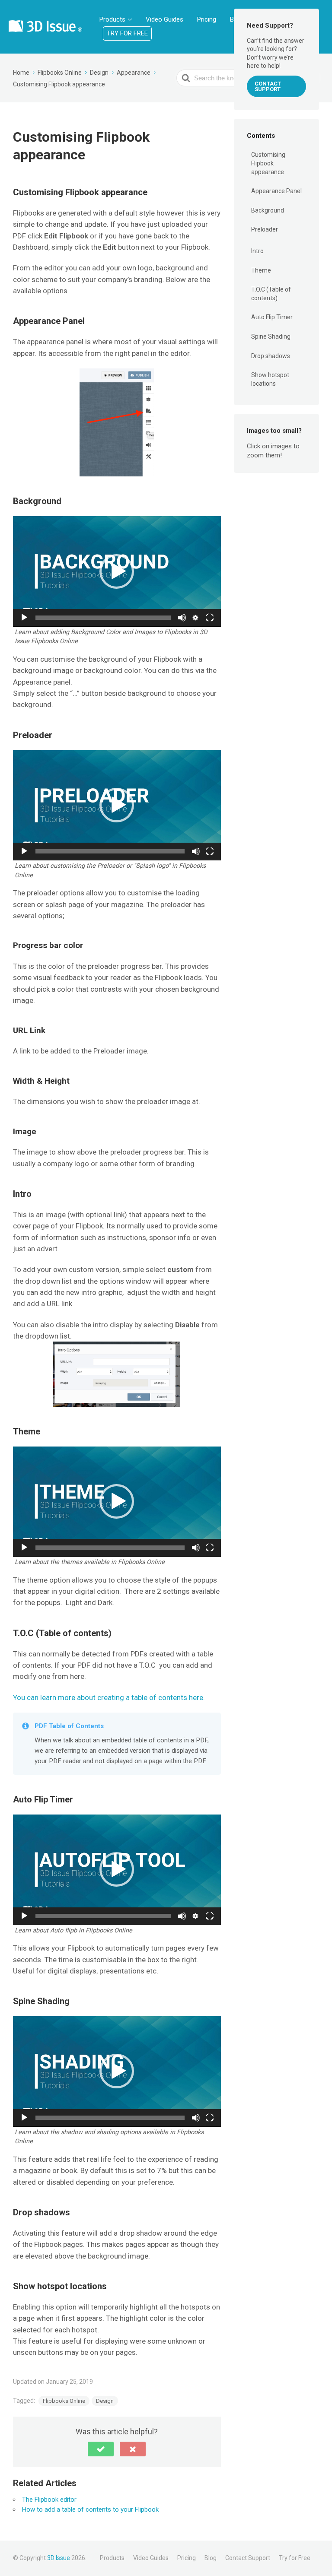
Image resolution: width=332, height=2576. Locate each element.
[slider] (103, 618)
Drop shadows (271, 356)
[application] (117, 571)
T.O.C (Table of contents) (271, 294)
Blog (211, 2558)
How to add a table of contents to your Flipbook (90, 2509)
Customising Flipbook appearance (268, 163)
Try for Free (127, 33)
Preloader (265, 229)
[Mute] (182, 618)
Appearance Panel (276, 191)
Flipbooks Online (64, 2401)
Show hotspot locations (270, 379)
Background (268, 210)
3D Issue (59, 2558)
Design (105, 2401)
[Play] (24, 618)
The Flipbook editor (49, 2500)
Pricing (207, 19)
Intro (257, 251)
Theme (261, 270)
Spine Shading (271, 336)
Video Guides (164, 19)
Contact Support (268, 86)
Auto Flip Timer (272, 317)
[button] (117, 571)
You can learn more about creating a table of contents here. (109, 1697)
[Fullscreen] (210, 618)
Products (112, 19)
